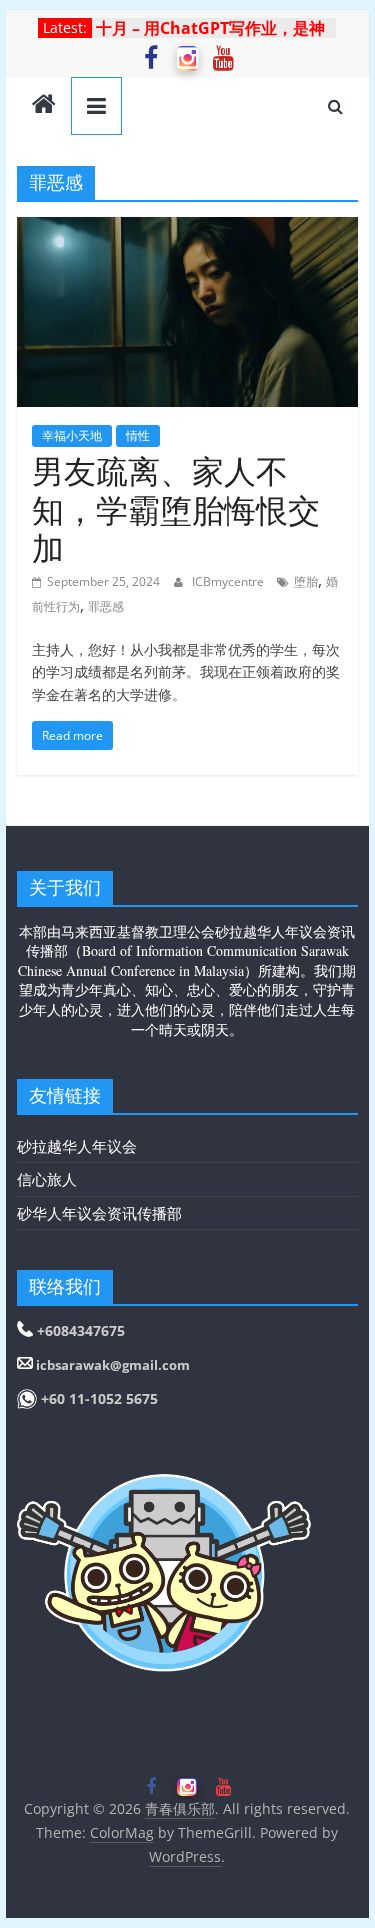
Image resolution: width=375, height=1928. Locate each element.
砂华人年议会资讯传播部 (99, 1213)
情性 (138, 435)
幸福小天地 (72, 435)
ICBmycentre (229, 581)
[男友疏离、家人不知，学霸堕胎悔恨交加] (188, 229)
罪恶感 (106, 606)
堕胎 (306, 581)
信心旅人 (47, 1179)
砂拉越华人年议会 (77, 1146)
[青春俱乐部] (44, 106)
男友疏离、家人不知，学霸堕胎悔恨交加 (176, 509)
